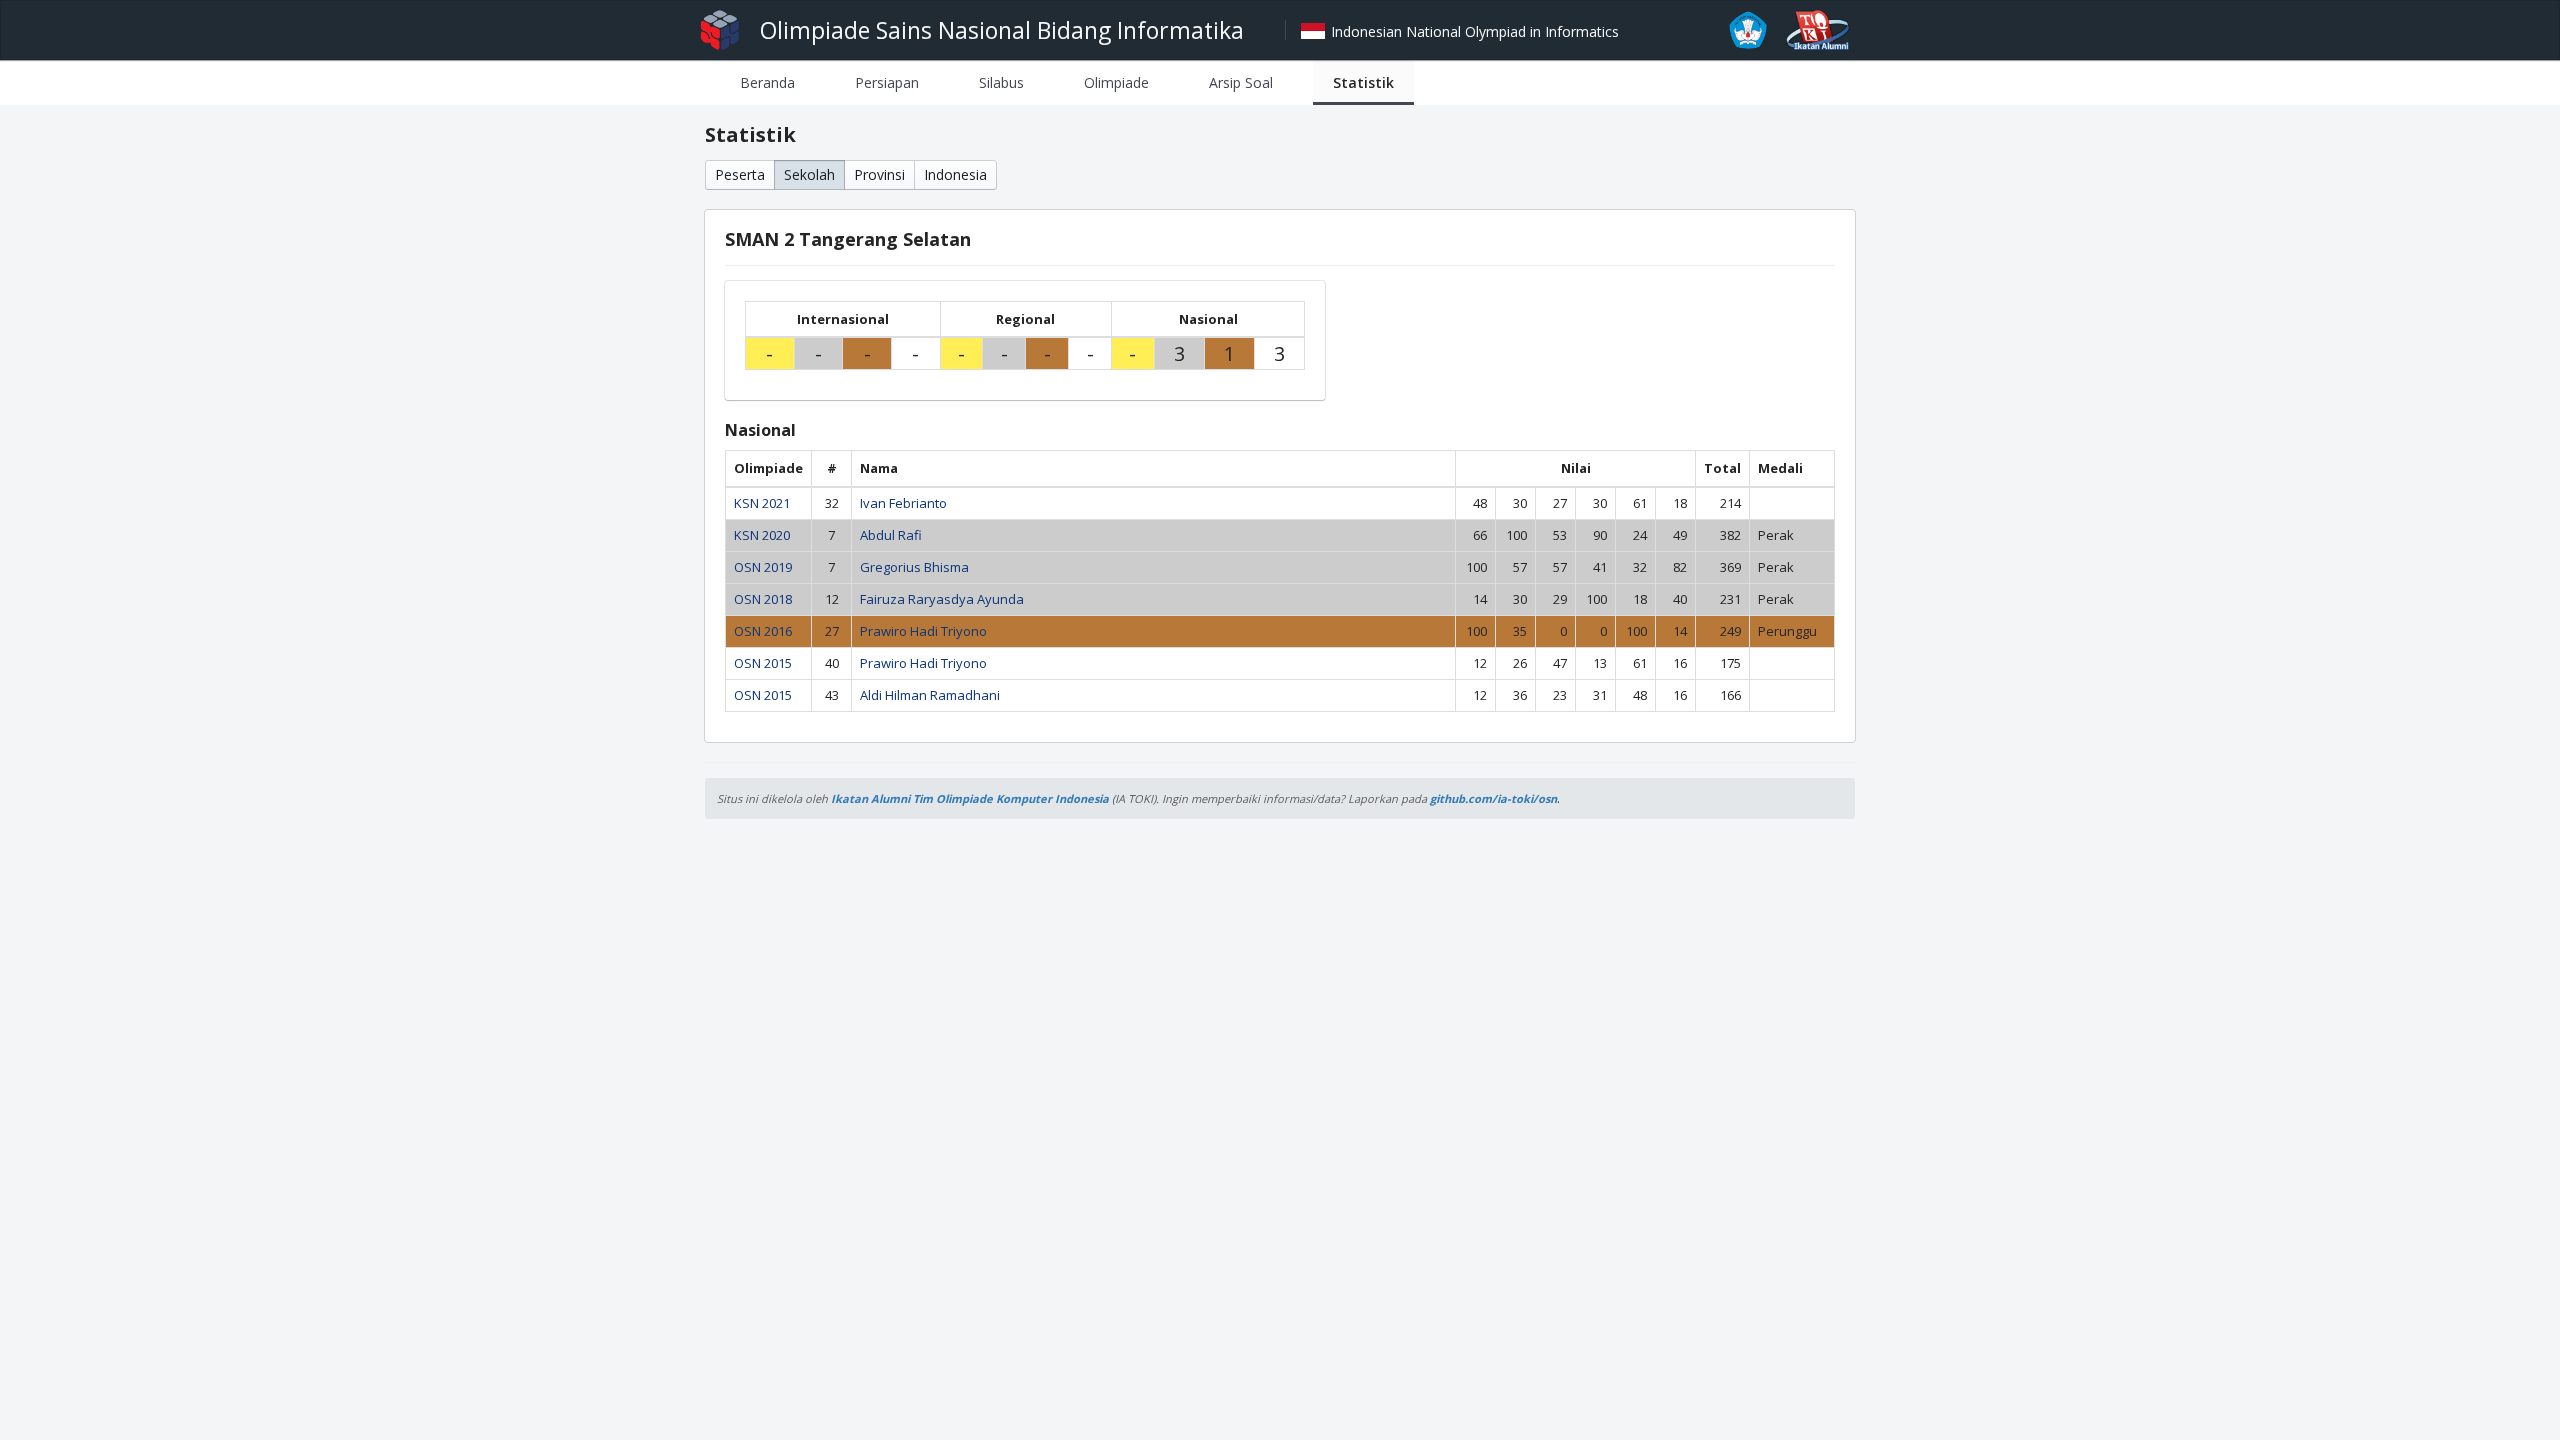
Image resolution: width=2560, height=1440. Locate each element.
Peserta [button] (740, 174)
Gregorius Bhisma (914, 567)
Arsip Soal (1241, 82)
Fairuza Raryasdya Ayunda (942, 599)
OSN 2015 (763, 663)
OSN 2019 (763, 567)
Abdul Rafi (891, 535)
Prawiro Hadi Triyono (923, 631)
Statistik (1363, 82)
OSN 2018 (763, 599)
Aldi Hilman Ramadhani (930, 695)
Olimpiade (1116, 82)
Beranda (767, 82)
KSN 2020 (762, 535)
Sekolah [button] (809, 174)
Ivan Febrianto (903, 503)
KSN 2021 (762, 503)
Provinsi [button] (879, 174)
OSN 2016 (763, 631)
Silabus (1001, 82)
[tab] (767, 82)
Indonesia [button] (955, 174)
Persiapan (887, 82)
